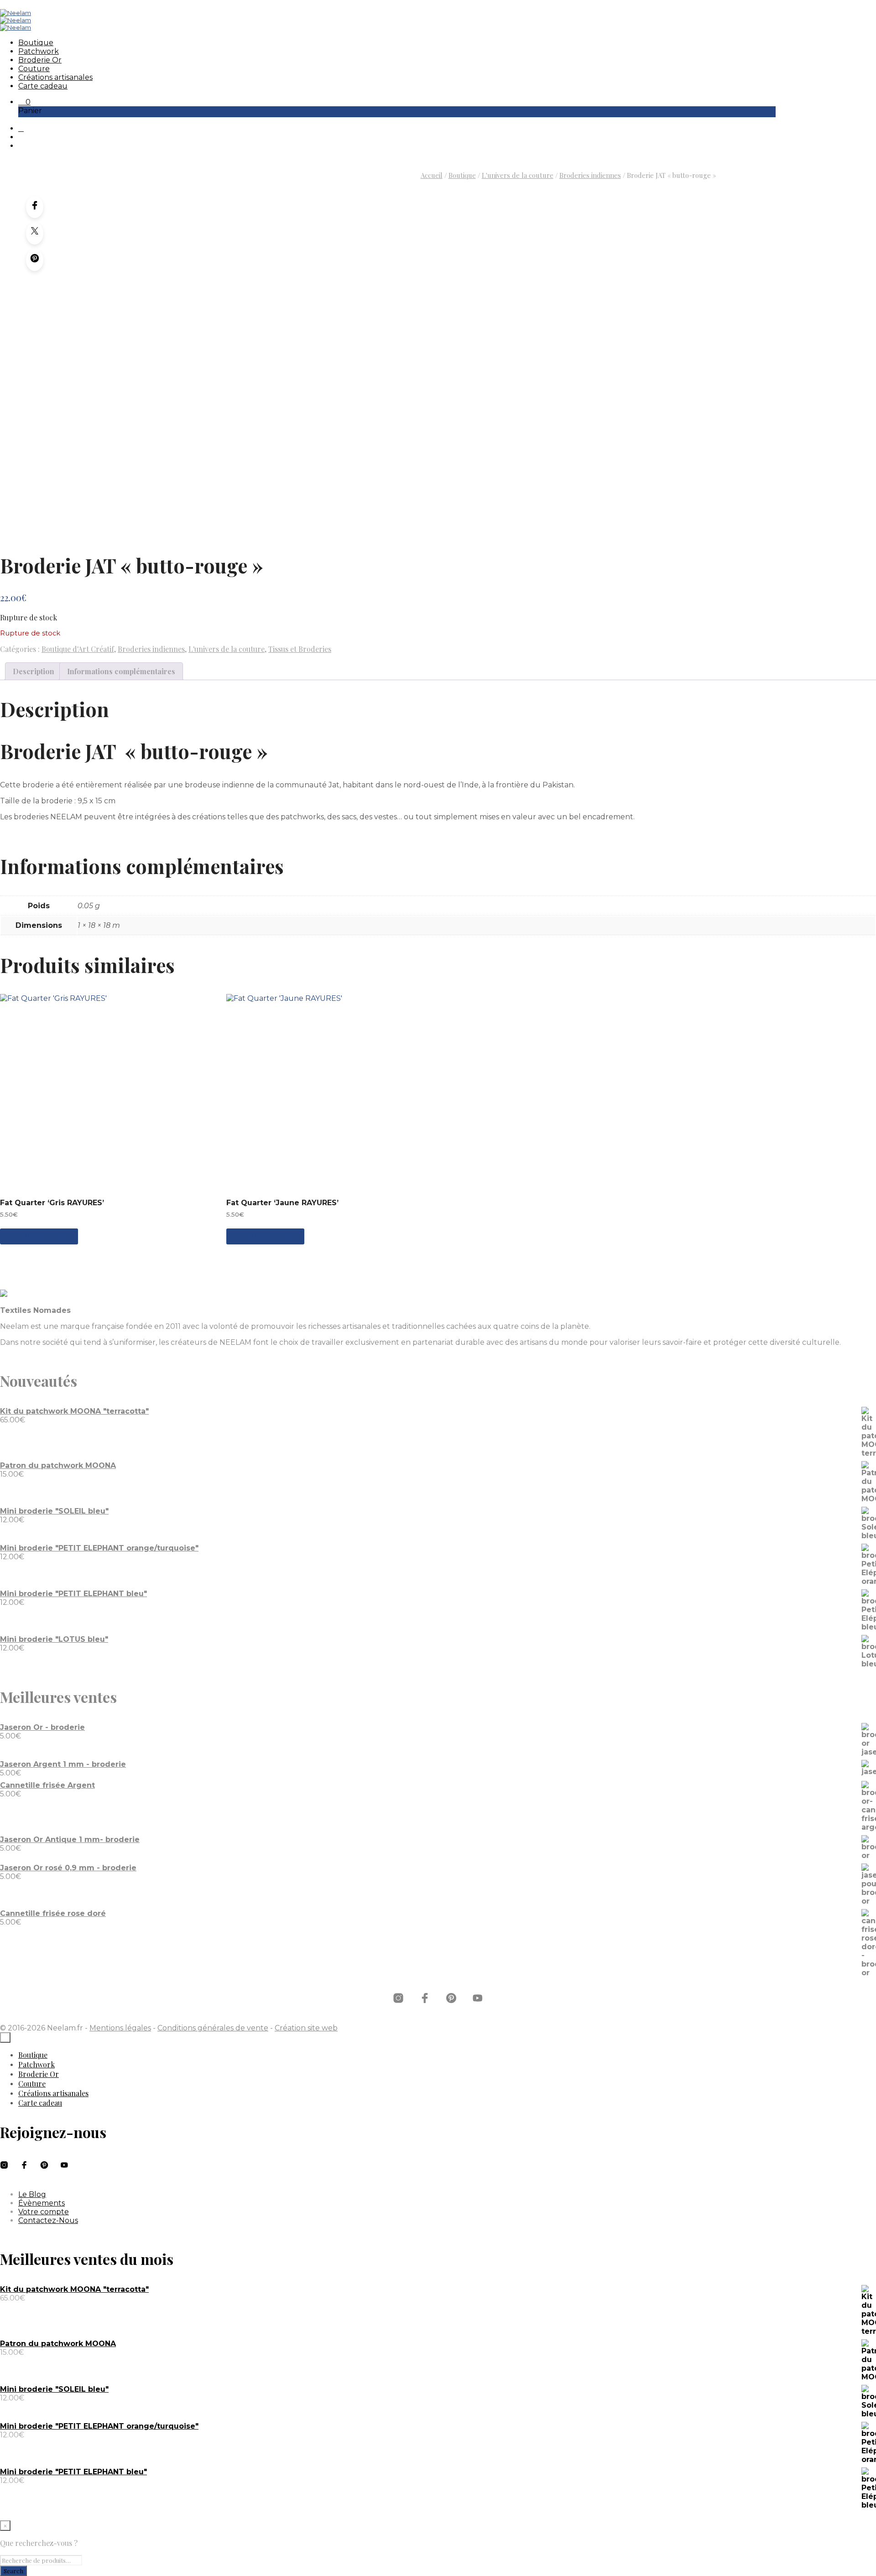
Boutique (36, 43)
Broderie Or (40, 60)
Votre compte (44, 2212)
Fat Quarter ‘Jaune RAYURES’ (282, 1203)
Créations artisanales (55, 77)
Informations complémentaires (121, 671)
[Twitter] (35, 234)
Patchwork (39, 51)
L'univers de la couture (518, 175)
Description (34, 671)
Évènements (42, 2203)
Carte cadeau (43, 86)
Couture (34, 69)
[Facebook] (35, 207)
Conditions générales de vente (213, 2028)
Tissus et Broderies (300, 649)
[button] (24, 102)
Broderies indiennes (590, 175)
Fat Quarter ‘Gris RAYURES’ (52, 1203)
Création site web (306, 2028)
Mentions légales (120, 2028)
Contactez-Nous (48, 2220)
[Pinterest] (35, 260)
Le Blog (32, 2194)
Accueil (432, 175)
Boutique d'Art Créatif (78, 649)
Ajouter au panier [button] (39, 1236)
